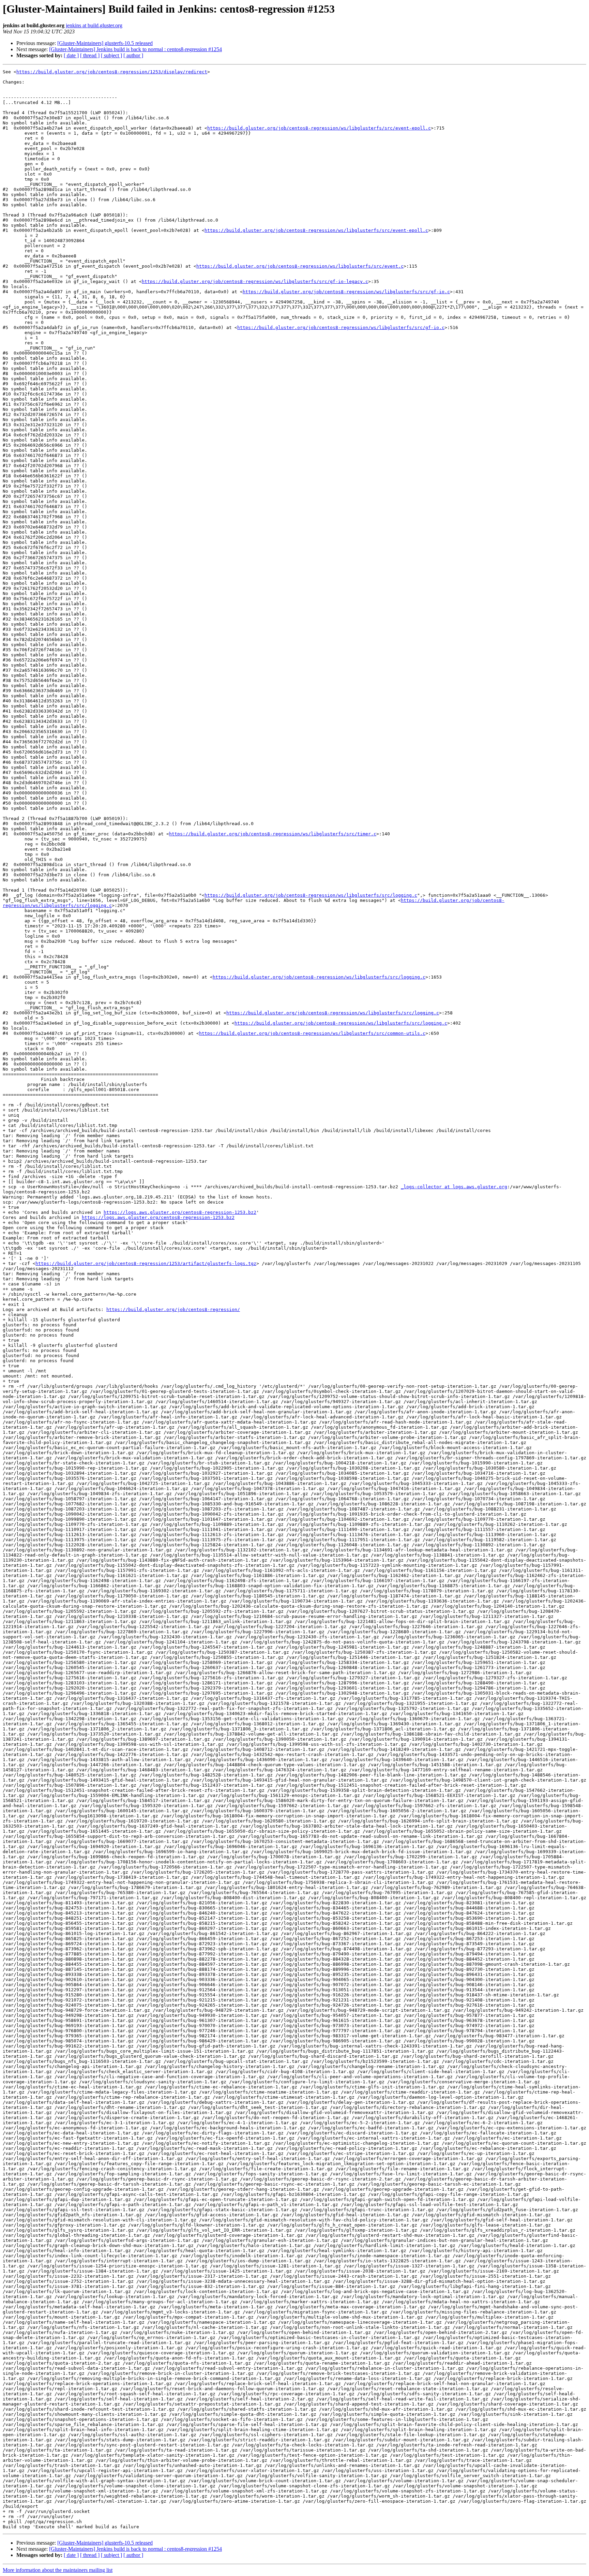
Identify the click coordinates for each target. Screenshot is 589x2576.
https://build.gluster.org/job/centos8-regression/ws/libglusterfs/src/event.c (300, 266)
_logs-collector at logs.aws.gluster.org (454, 1187)
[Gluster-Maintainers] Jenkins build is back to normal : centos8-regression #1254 (135, 49)
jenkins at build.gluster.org (94, 25)
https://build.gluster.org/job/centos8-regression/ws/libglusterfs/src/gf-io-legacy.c (255, 281)
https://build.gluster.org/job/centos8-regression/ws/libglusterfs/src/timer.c (273, 834)
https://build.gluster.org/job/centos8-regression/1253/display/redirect (112, 72)
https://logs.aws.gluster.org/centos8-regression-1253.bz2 (180, 1212)
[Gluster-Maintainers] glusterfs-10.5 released (105, 43)
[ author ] (133, 55)
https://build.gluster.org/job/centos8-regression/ (173, 1309)
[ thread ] (90, 55)
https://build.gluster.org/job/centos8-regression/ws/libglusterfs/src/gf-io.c (346, 292)
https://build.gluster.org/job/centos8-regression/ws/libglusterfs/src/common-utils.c (312, 1033)
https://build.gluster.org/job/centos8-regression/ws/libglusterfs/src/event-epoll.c (319, 128)
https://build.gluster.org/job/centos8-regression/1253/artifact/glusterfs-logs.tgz (146, 1263)
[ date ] (71, 55)
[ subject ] (111, 55)
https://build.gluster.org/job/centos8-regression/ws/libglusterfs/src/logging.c (311, 895)
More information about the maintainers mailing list (58, 2570)
